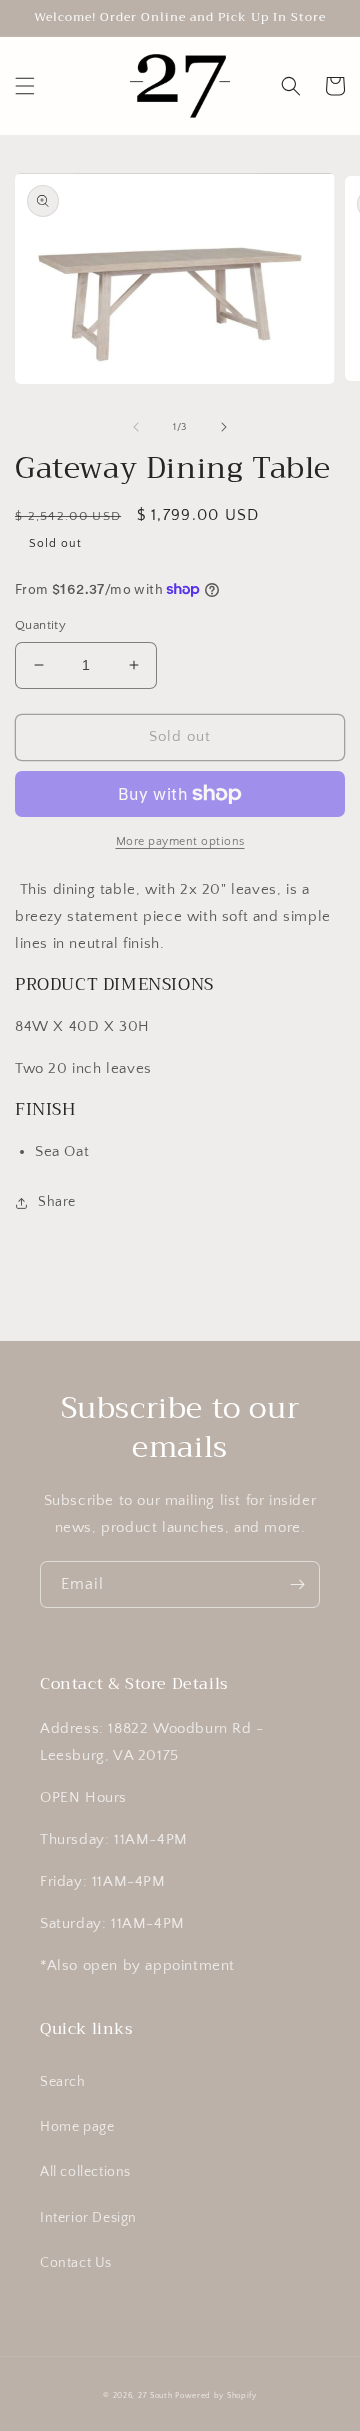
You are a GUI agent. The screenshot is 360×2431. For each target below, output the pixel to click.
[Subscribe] (297, 1584)
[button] (25, 86)
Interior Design (88, 2218)
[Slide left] (136, 427)
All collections (85, 2172)
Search (63, 2082)
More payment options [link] (180, 841)
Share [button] (57, 1202)
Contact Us (76, 2263)
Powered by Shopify (216, 2395)
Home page (77, 2127)
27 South (155, 2395)
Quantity (40, 625)
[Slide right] (224, 427)
